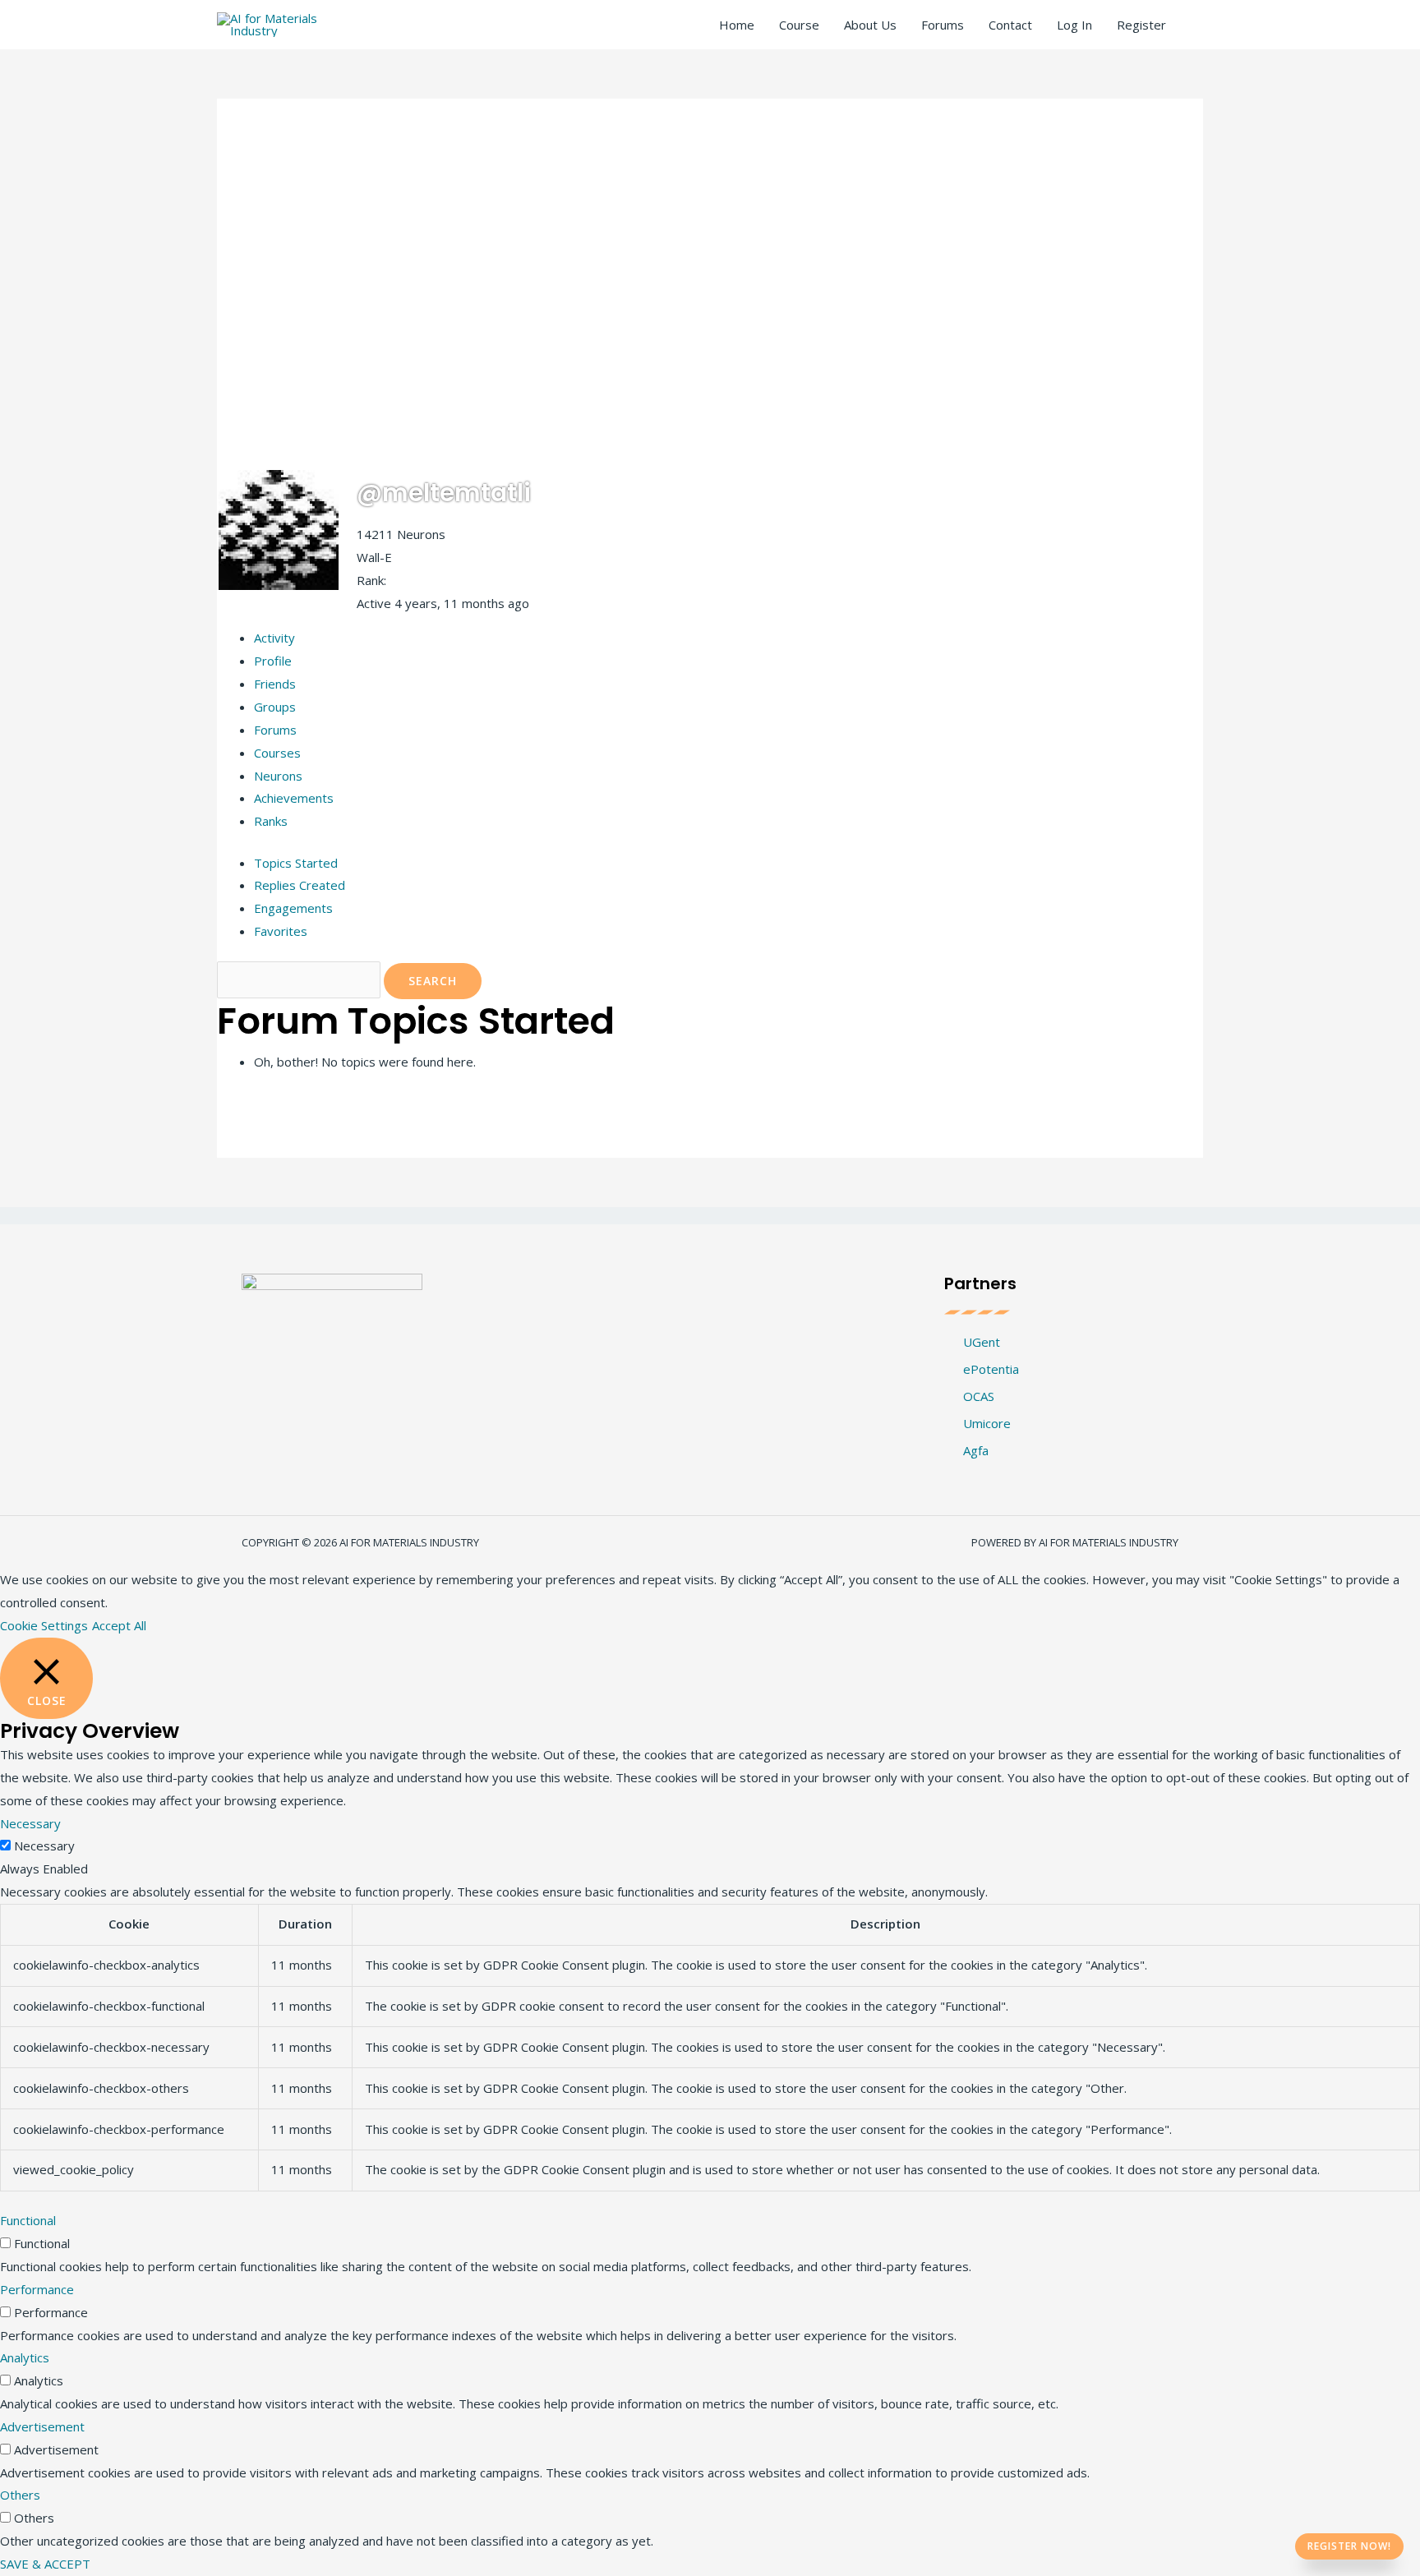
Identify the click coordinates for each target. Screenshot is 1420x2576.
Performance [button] (37, 2289)
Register (1141, 25)
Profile (273, 661)
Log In (1074, 25)
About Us (870, 25)
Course (799, 25)
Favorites (281, 931)
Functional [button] (28, 2220)
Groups (275, 707)
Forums (943, 25)
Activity (274, 638)
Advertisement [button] (42, 2426)
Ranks (271, 821)
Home (737, 25)
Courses (277, 753)
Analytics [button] (25, 2357)
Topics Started (296, 863)
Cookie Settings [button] (44, 1625)
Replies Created (300, 885)
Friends (275, 684)
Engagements (293, 908)
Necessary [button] (30, 1823)
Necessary (44, 1846)
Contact (1010, 25)
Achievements (294, 798)
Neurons (278, 776)
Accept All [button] (119, 1625)
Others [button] (20, 2495)
